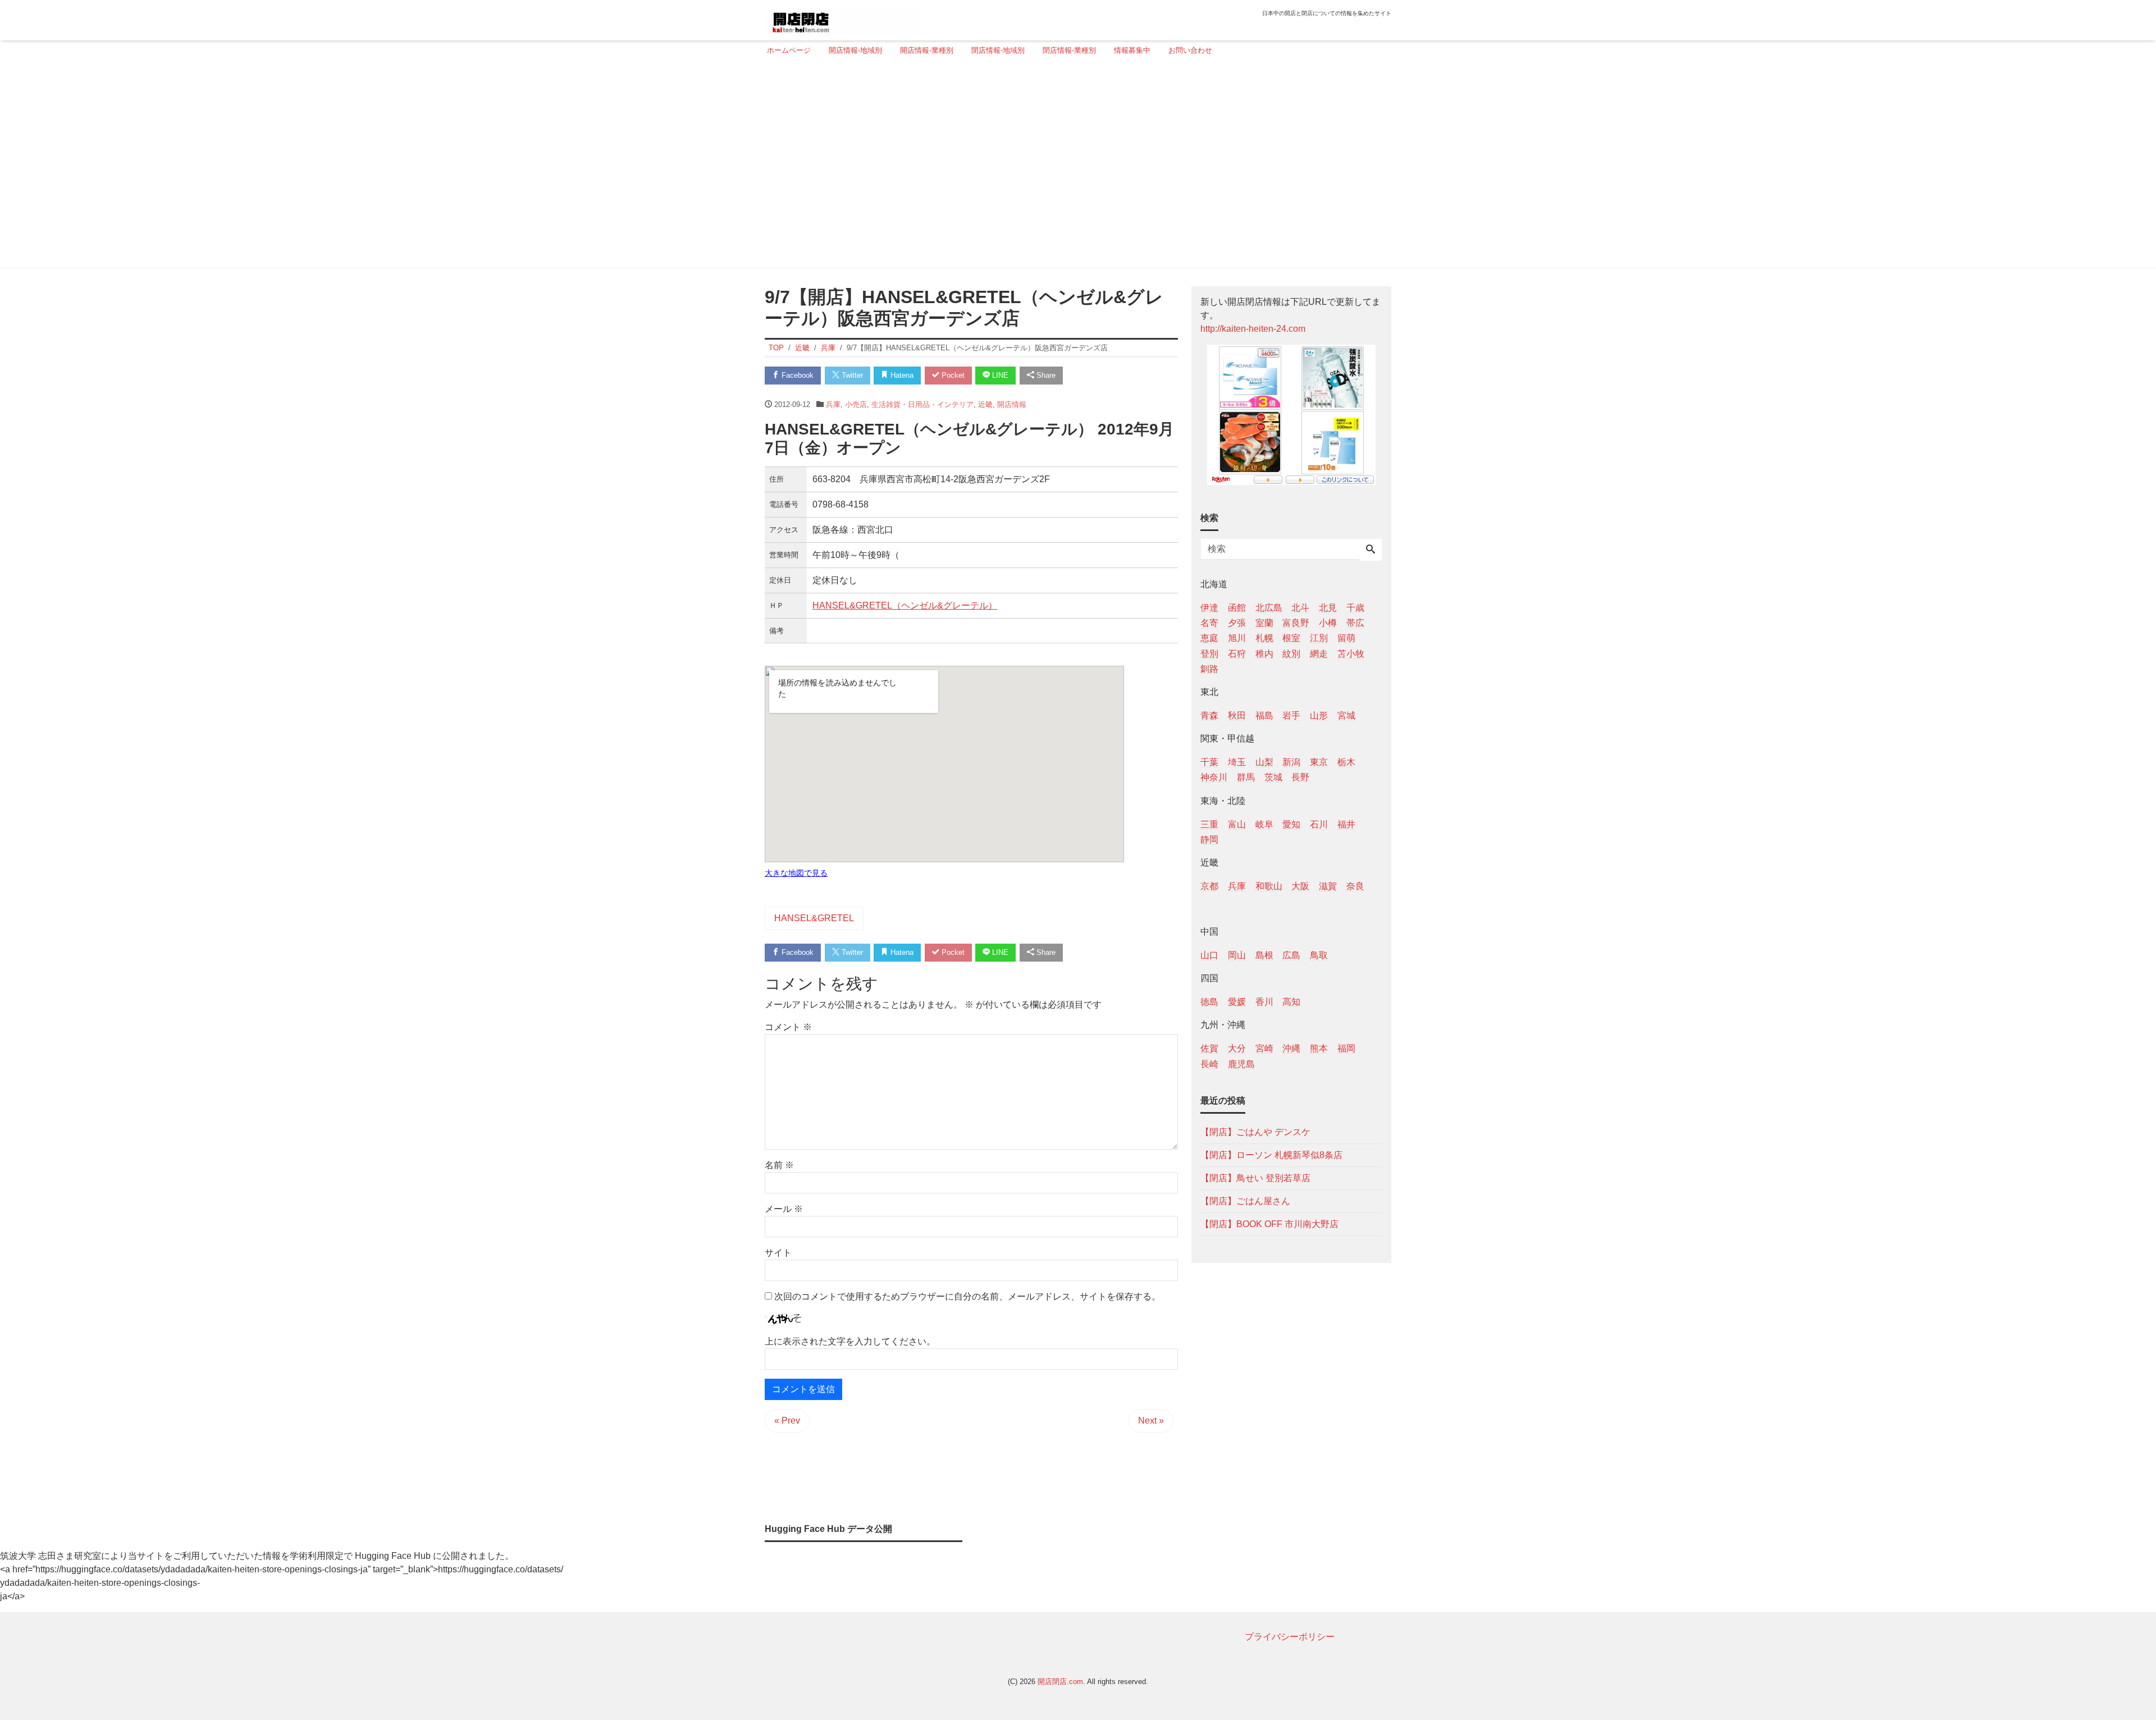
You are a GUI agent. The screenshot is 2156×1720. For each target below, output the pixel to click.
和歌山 (1269, 886)
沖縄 (1291, 1048)
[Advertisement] (1075, 167)
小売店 (856, 404)
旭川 (1237, 638)
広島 (1291, 955)
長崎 (1209, 1063)
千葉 (1209, 762)
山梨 (1264, 762)
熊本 (1319, 1048)
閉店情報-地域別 (998, 50)
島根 (1264, 955)
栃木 (1346, 762)
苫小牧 (1351, 653)
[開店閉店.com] (843, 19)
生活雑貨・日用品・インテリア (922, 404)
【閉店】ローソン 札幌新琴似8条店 (1271, 1154)
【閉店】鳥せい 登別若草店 (1255, 1177)
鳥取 (1319, 955)
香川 (1264, 1002)
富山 (1237, 824)
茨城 (1273, 777)
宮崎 (1264, 1048)
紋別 (1291, 653)
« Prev (787, 1421)
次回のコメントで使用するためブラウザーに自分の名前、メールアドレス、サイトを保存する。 (967, 1296)
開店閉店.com (1060, 1682)
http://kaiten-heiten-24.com (1253, 329)
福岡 (1346, 1048)
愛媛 (1237, 1002)
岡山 (1237, 955)
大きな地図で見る (796, 873)
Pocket (952, 375)
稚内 (1264, 653)
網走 (1319, 653)
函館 (1237, 608)
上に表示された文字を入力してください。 (850, 1341)
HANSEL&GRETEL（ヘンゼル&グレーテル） (905, 605)
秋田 (1237, 715)
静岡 (1209, 839)
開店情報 (1012, 404)
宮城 (1346, 715)
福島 (1264, 715)
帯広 (1355, 623)
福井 (1346, 824)
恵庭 (1209, 638)
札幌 (1264, 638)
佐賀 (1209, 1048)
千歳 (1355, 608)
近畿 (985, 404)
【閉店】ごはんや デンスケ (1255, 1131)
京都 (1209, 886)
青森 (1209, 715)
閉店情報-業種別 (1069, 50)
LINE (999, 375)
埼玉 (1237, 762)
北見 (1328, 608)
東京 (1319, 762)
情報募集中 (1132, 50)
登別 (1209, 653)
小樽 (1328, 623)
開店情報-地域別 (855, 50)
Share (1045, 375)
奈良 (1355, 886)
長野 (1300, 777)
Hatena (901, 375)
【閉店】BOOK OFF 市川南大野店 (1269, 1223)
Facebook (796, 375)
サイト (778, 1253)
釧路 (1209, 668)
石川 (1319, 824)
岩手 (1291, 715)
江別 (1319, 638)
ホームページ (789, 50)
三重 (1209, 824)
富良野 (1296, 623)
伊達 (1209, 608)
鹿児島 (1241, 1063)
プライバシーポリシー (1290, 1637)
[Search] (1371, 550)
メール (784, 1209)
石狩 (1237, 653)
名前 (779, 1165)
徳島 (1209, 1002)
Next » (1151, 1421)
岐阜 (1264, 824)
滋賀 (1328, 886)
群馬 (1246, 777)
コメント (788, 1027)
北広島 (1269, 608)
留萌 (1346, 638)
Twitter (851, 375)
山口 (1209, 955)
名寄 (1209, 623)
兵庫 (833, 404)
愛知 (1291, 824)
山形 (1319, 715)
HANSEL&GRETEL (814, 918)
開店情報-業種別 (927, 50)
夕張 (1237, 623)
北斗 (1300, 608)
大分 (1237, 1048)
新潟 (1291, 762)
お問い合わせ (1190, 50)
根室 (1291, 638)
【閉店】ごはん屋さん (1245, 1200)
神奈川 (1214, 777)
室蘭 (1264, 623)
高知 (1291, 1002)
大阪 (1300, 886)
